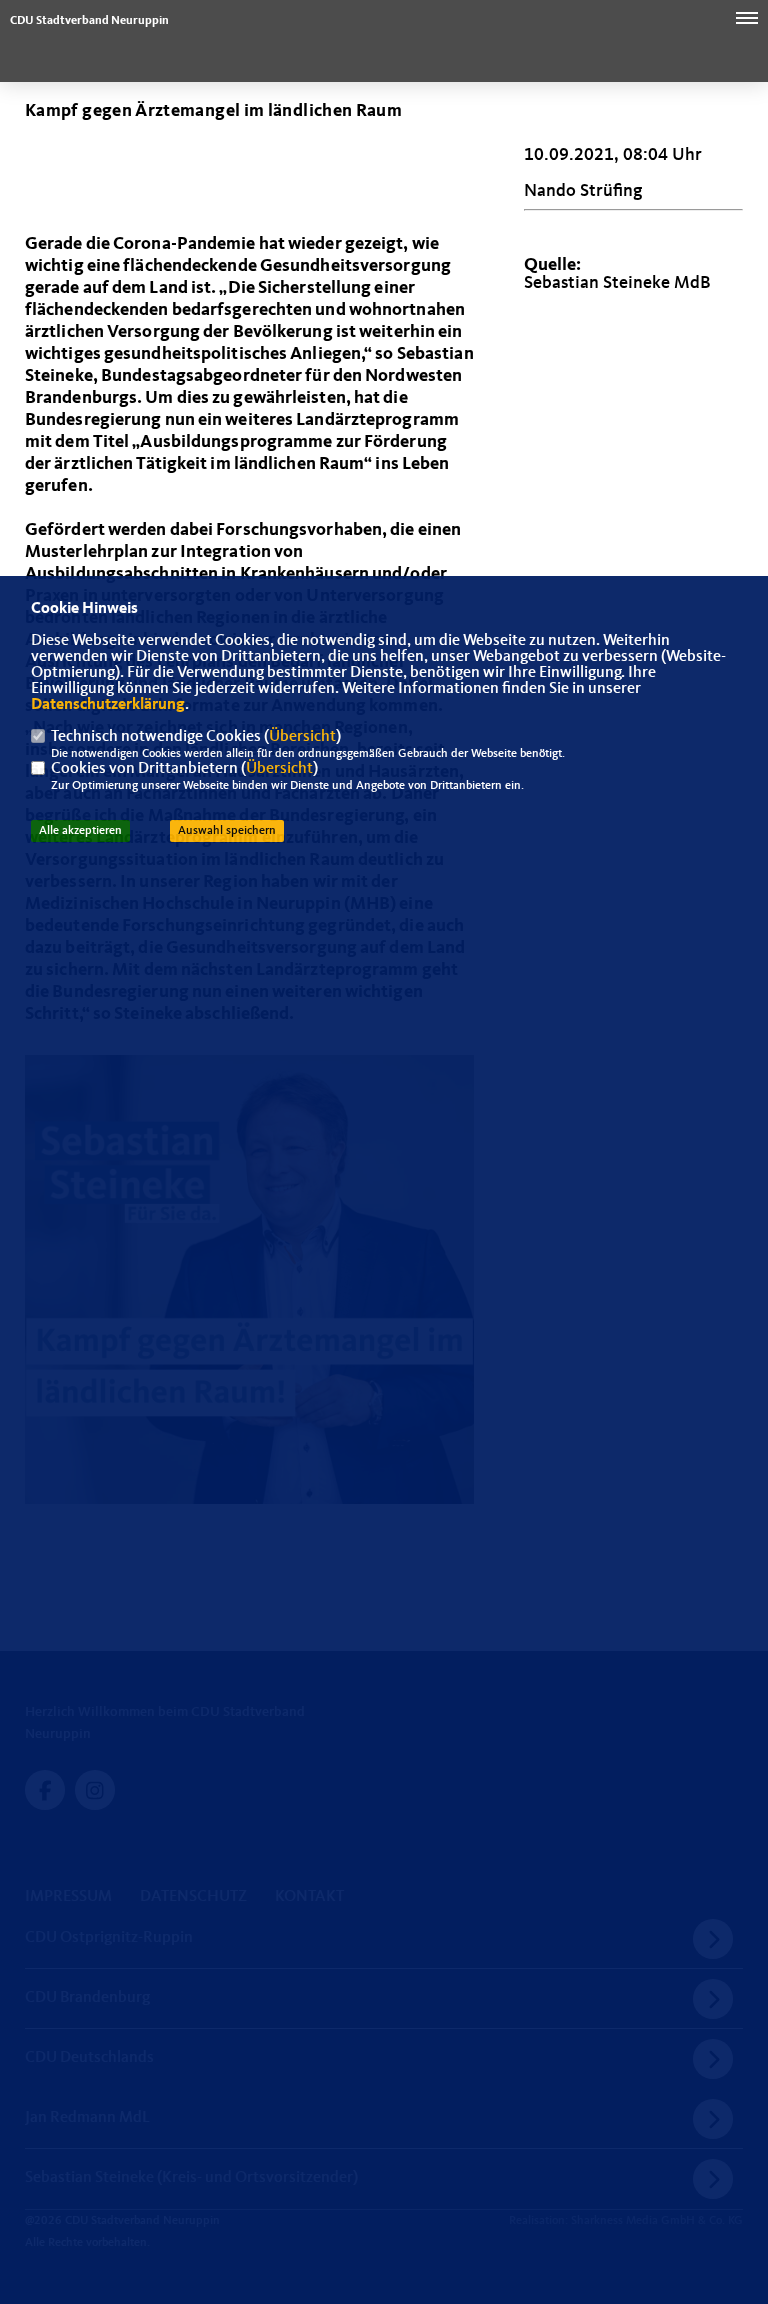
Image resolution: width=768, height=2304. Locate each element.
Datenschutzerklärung (108, 705)
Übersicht (302, 737)
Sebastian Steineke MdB (617, 283)
